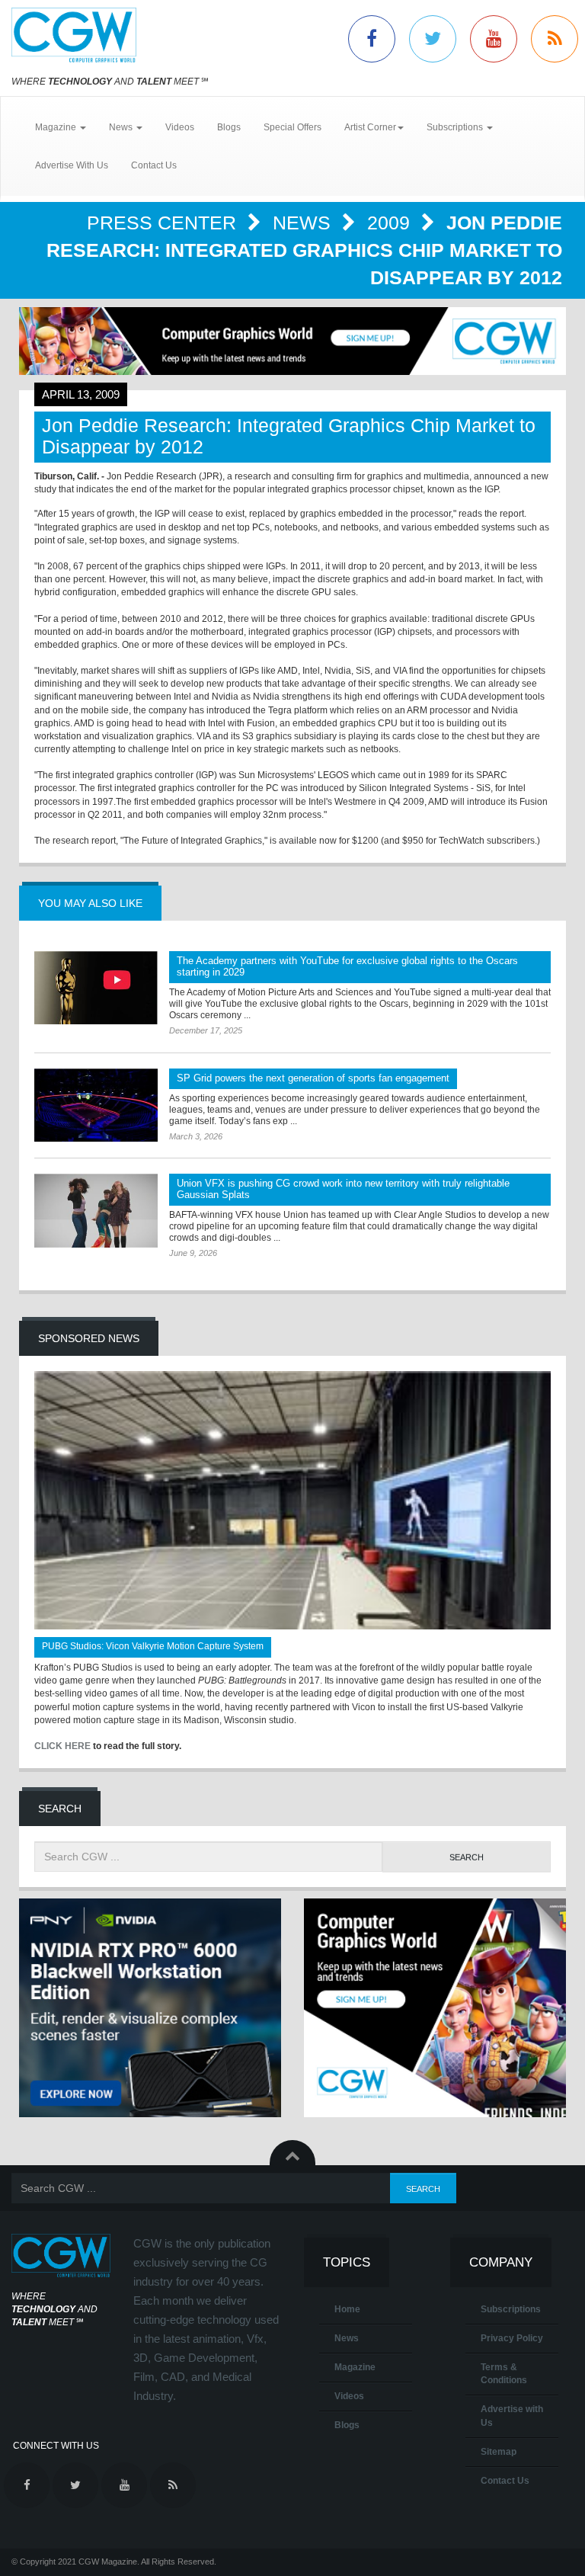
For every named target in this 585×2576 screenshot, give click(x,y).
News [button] (122, 127)
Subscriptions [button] (456, 127)
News (304, 223)
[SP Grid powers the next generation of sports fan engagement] (96, 1105)
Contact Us (154, 165)
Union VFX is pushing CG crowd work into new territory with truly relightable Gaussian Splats (343, 1189)
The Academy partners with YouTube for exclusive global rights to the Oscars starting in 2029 (347, 966)
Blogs (229, 127)
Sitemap (499, 2452)
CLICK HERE (62, 1746)
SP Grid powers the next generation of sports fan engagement (313, 1078)
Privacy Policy (512, 2338)
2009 (391, 223)
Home (347, 2309)
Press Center (164, 223)
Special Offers (292, 127)
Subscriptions (511, 2309)
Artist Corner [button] (370, 127)
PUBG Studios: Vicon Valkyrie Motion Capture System (153, 1646)
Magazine (355, 2367)
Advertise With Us (72, 165)
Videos (180, 127)
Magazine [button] (57, 127)
